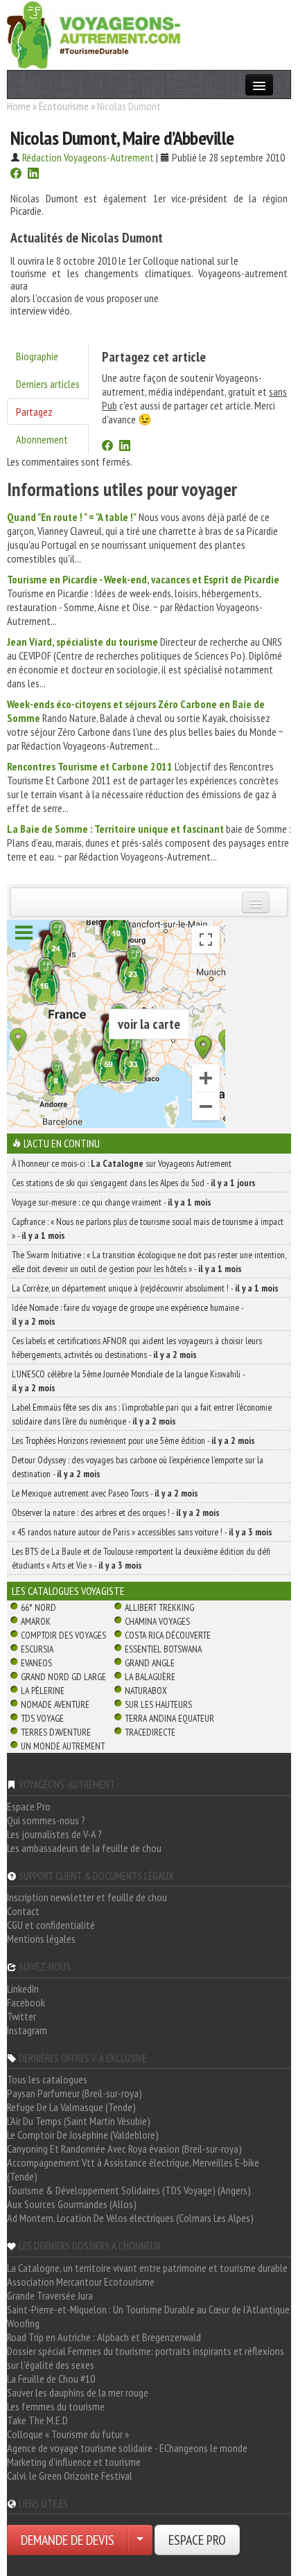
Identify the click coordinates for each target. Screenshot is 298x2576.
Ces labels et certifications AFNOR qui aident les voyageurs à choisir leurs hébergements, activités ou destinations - (137, 1348)
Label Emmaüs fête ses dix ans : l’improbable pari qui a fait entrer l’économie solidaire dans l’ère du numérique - (142, 1414)
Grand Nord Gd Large (63, 1677)
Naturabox (146, 1691)
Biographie (37, 356)
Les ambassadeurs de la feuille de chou (84, 1848)
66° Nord (38, 1607)
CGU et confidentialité (51, 1925)
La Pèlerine (43, 1691)
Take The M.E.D (37, 2420)
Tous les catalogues (47, 2079)
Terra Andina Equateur (169, 1718)
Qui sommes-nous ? (46, 1820)
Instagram (27, 2030)
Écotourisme (64, 106)
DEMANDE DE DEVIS (68, 2540)
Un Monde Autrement (63, 1746)
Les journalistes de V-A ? (54, 1834)
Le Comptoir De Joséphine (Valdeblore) (83, 2135)
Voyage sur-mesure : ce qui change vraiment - (112, 1202)
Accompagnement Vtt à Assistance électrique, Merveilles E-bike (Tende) (133, 2169)
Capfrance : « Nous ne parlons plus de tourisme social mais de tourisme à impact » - (148, 1228)
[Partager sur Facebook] (16, 175)
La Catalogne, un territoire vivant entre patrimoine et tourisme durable (147, 2268)
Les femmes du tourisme (56, 2406)
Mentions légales (41, 1939)
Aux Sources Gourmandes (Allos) (72, 2204)
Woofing (23, 2323)
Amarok (36, 1621)
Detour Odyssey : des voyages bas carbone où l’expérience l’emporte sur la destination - (138, 1467)
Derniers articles (48, 384)
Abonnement (42, 439)
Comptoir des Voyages (63, 1635)
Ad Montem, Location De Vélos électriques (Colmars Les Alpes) (130, 2218)
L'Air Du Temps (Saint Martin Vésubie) (79, 2121)
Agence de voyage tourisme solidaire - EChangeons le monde (127, 2448)
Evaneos (36, 1663)
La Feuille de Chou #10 (51, 2379)
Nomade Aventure (55, 1704)
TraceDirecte (150, 1732)
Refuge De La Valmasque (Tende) (71, 2107)
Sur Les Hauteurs (158, 1704)
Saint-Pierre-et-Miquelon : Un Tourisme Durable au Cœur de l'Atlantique (148, 2309)
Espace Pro (29, 1806)
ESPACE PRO (197, 2540)
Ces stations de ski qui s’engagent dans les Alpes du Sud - (134, 1183)
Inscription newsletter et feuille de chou (87, 1897)
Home (19, 106)
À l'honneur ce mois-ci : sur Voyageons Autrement (122, 1163)
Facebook (26, 2002)
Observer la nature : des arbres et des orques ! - (116, 1512)
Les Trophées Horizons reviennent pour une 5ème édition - (133, 1440)
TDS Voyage (42, 1718)
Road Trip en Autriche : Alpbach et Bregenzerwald (104, 2337)
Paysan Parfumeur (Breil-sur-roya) (74, 2093)
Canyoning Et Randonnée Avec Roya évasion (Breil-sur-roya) (124, 2149)
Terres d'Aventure (56, 1732)
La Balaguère (150, 1677)
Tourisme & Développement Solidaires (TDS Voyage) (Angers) (129, 2190)
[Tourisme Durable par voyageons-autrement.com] (94, 33)
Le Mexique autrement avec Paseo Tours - (105, 1493)
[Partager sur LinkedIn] (33, 175)
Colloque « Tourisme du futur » (68, 2434)
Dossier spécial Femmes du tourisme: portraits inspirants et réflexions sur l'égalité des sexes (146, 2358)
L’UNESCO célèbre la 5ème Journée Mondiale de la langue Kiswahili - (128, 1381)
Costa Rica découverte (168, 1635)
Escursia (37, 1649)
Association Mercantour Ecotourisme (81, 2282)
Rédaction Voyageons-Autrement (88, 157)
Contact (23, 1911)
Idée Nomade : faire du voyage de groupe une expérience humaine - (128, 1314)
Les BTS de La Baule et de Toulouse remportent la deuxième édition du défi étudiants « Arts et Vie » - (141, 1558)
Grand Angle (150, 1663)
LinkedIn (23, 1988)
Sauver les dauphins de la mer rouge (78, 2392)
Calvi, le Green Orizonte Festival (70, 2476)
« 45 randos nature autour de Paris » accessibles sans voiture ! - (142, 1532)
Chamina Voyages (157, 1621)
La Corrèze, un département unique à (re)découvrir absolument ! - (145, 1288)
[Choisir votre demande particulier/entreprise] (140, 2540)
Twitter (21, 2016)
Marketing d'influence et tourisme (74, 2462)
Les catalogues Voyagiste (68, 1591)
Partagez (34, 412)
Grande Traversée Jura (50, 2295)
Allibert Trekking (159, 1607)
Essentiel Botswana (163, 1649)
